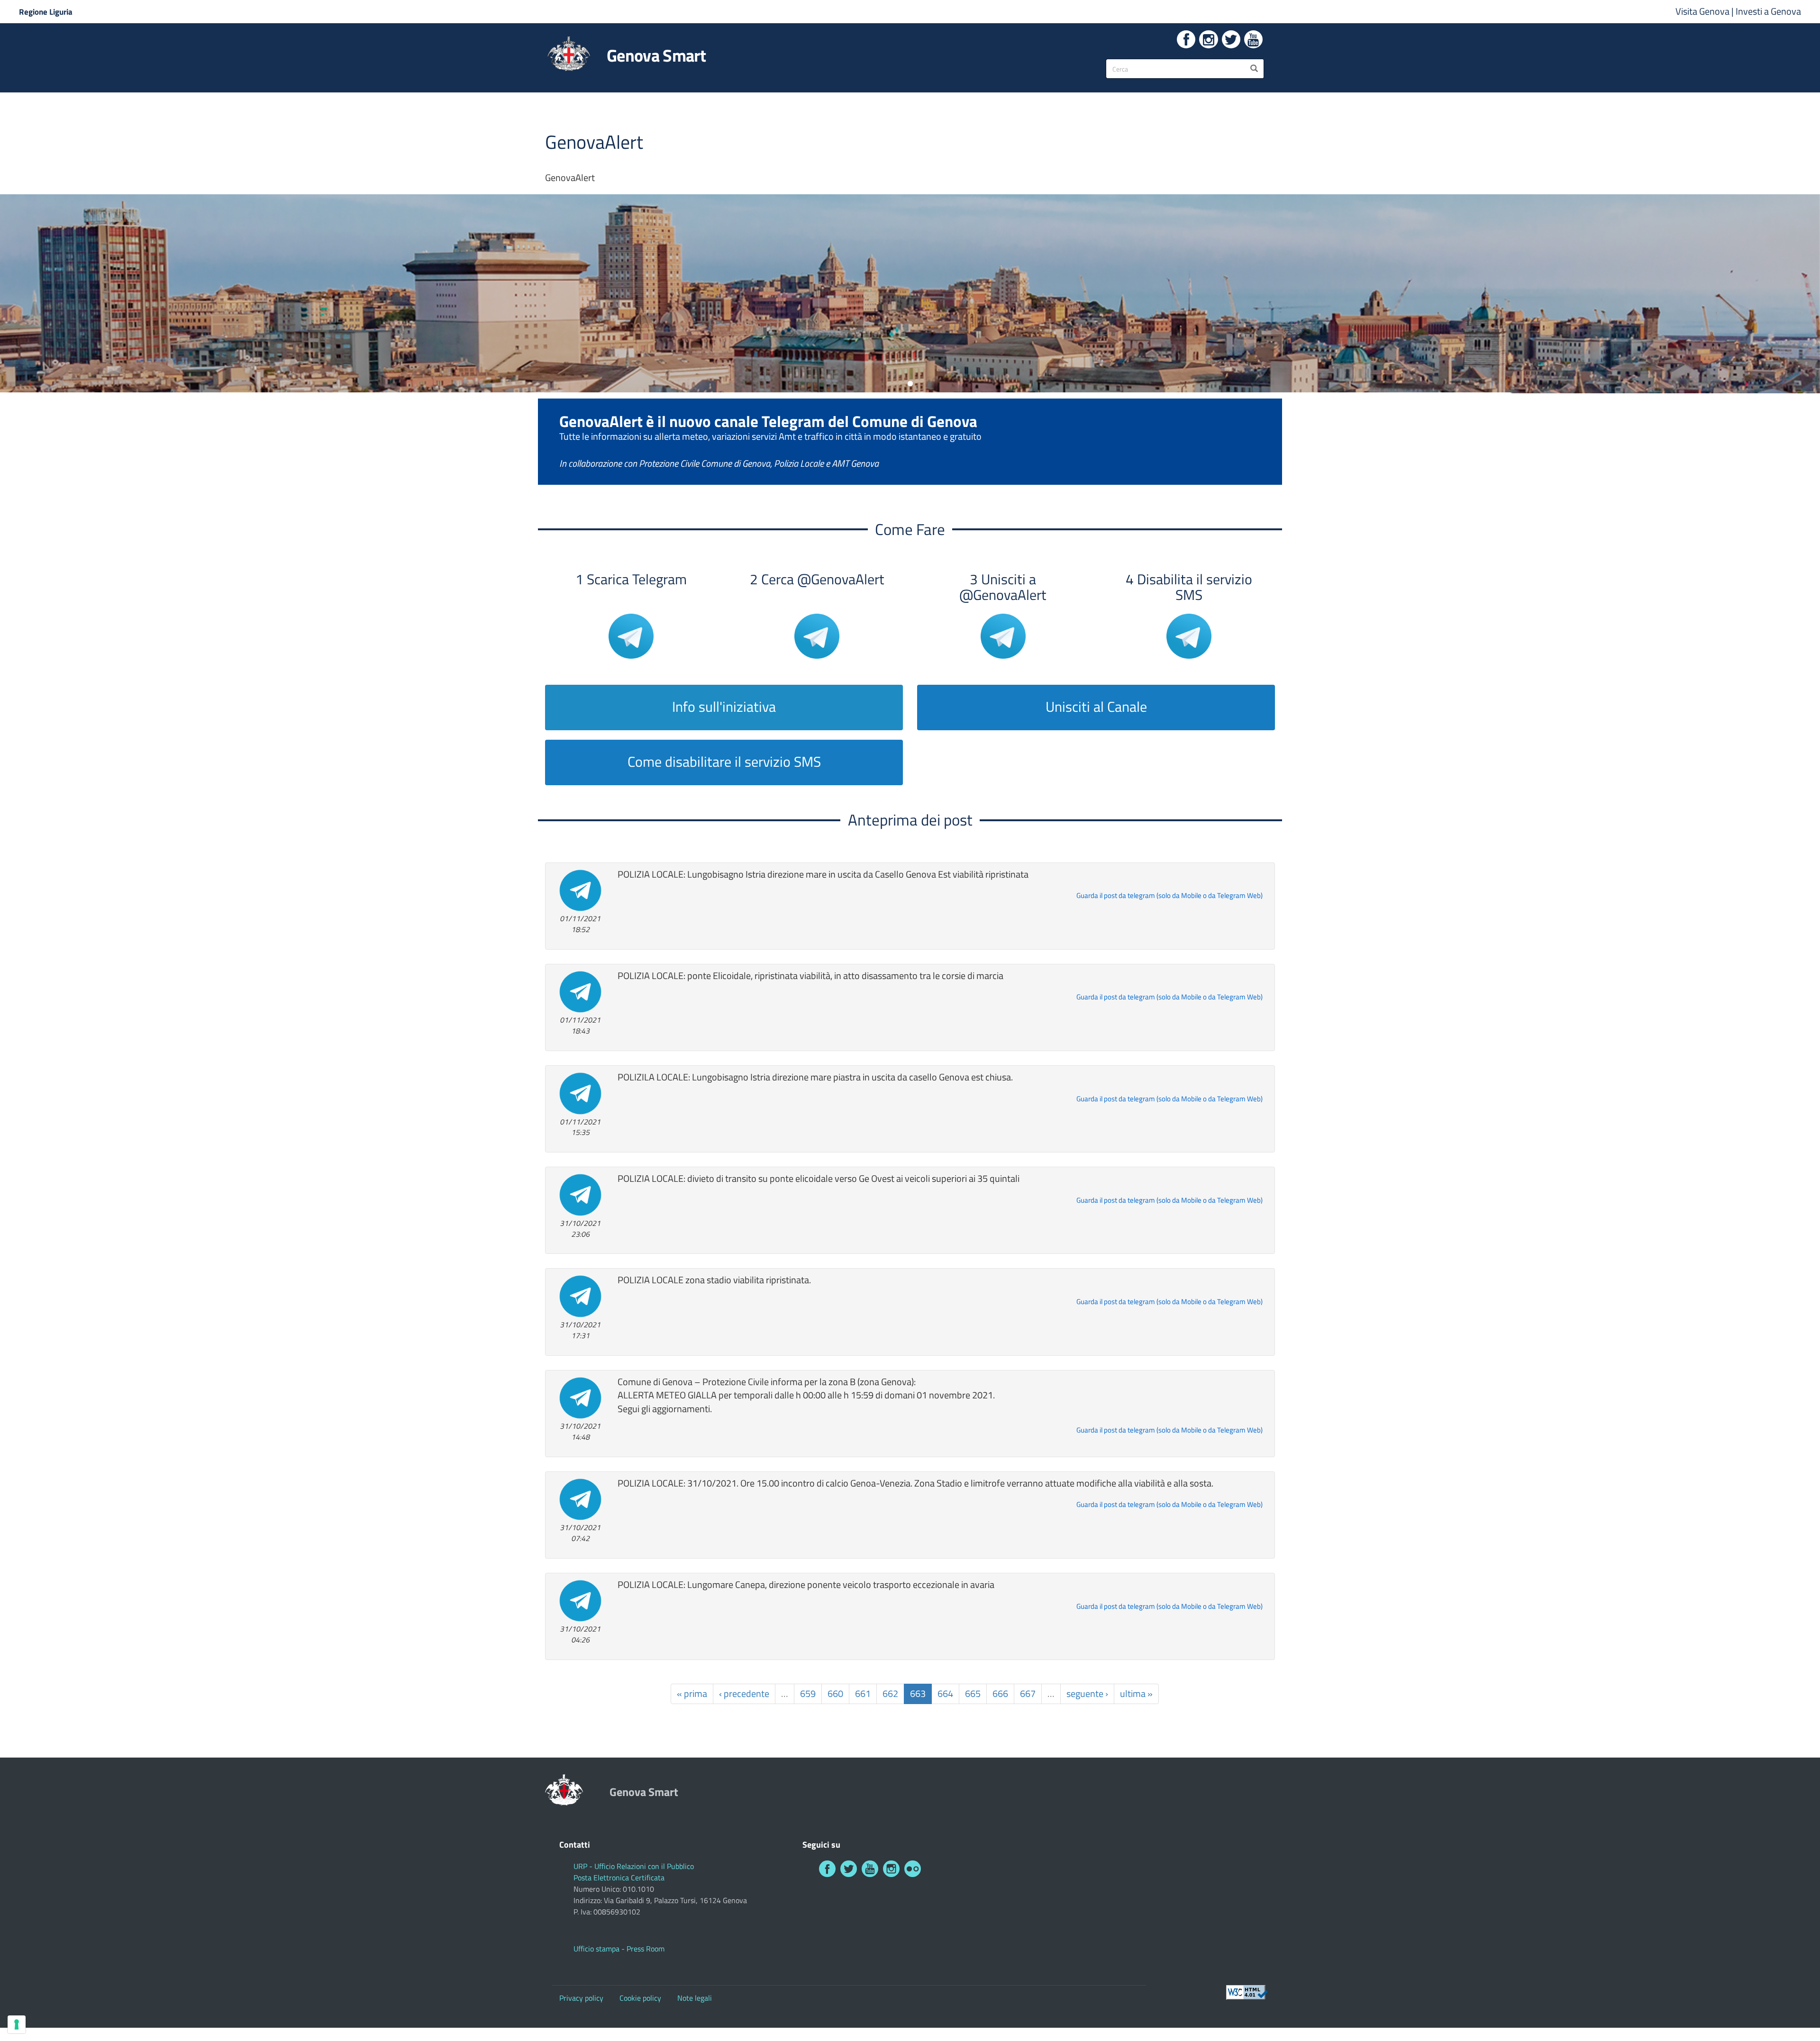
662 (890, 1693)
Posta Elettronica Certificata (619, 1878)
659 (808, 1693)
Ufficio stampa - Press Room (619, 1949)
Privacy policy (581, 1998)
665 (973, 1693)
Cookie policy (640, 1998)
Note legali (695, 1998)
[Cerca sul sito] (1254, 69)
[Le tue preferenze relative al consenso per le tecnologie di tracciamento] (17, 2024)
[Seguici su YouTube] (1253, 39)
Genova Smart (656, 55)
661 (863, 1693)
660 (835, 1693)
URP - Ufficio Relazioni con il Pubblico (634, 1866)
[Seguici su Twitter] (1231, 39)
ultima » (1136, 1693)
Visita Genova (1703, 11)
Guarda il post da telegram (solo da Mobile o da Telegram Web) (1169, 895)
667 (1028, 1693)
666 (1000, 1693)
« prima (692, 1693)
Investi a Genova (1768, 11)
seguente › (1087, 1693)
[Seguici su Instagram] (1208, 39)
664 (945, 1693)
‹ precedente (744, 1693)
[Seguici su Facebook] (1186, 39)
